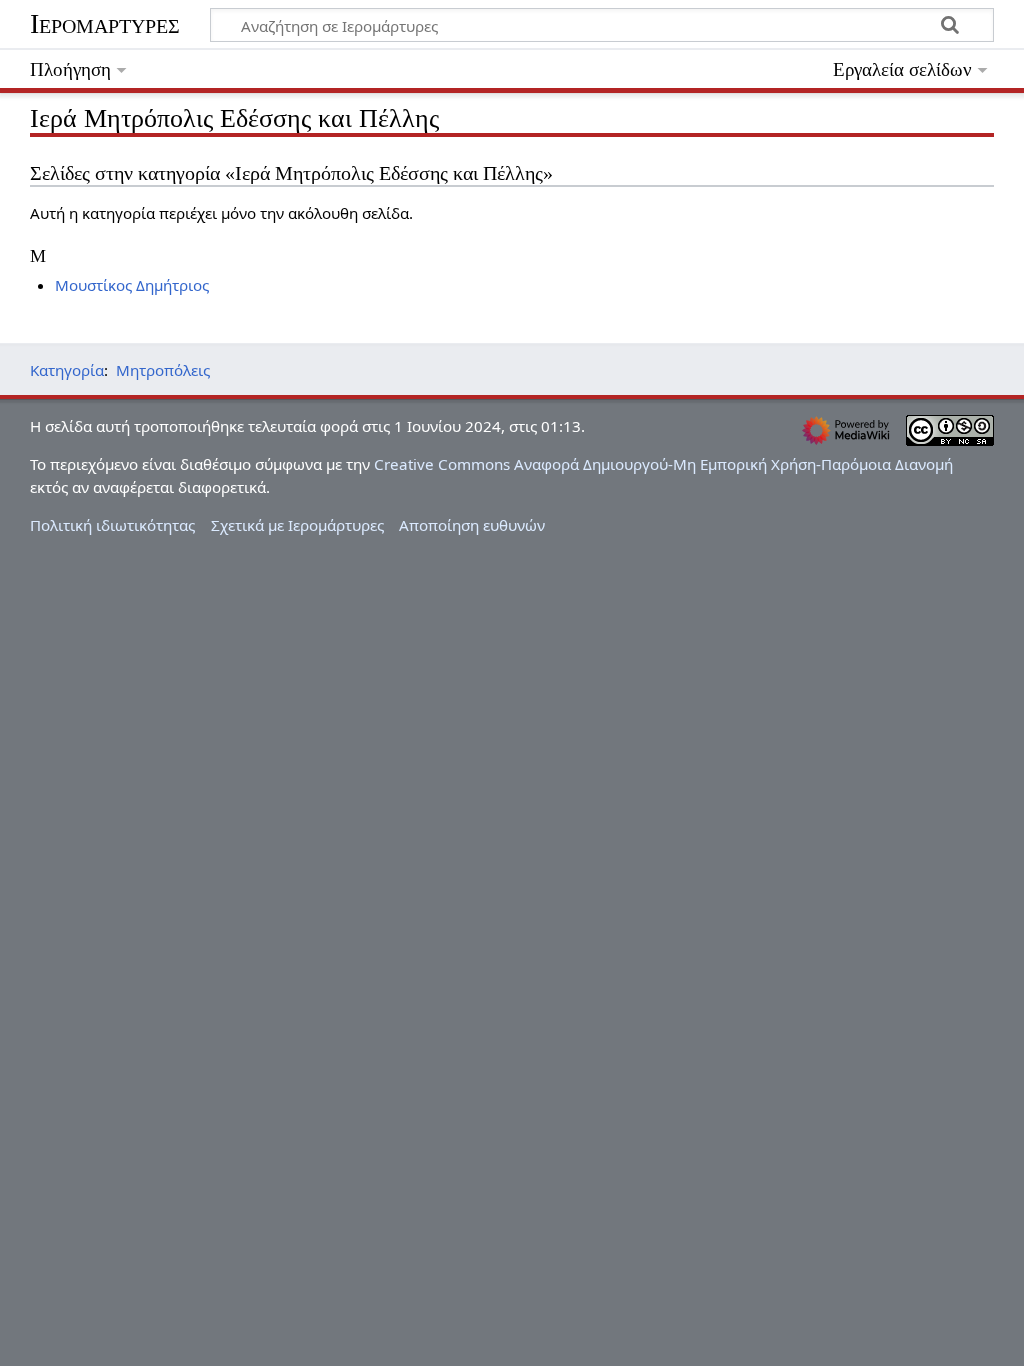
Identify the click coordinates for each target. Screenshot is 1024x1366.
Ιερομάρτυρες (105, 23)
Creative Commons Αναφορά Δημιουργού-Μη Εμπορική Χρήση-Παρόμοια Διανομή (663, 464)
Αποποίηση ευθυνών (472, 525)
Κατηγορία (67, 370)
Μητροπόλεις (163, 370)
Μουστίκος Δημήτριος (132, 285)
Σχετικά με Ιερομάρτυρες (297, 525)
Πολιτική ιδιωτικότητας (112, 525)
